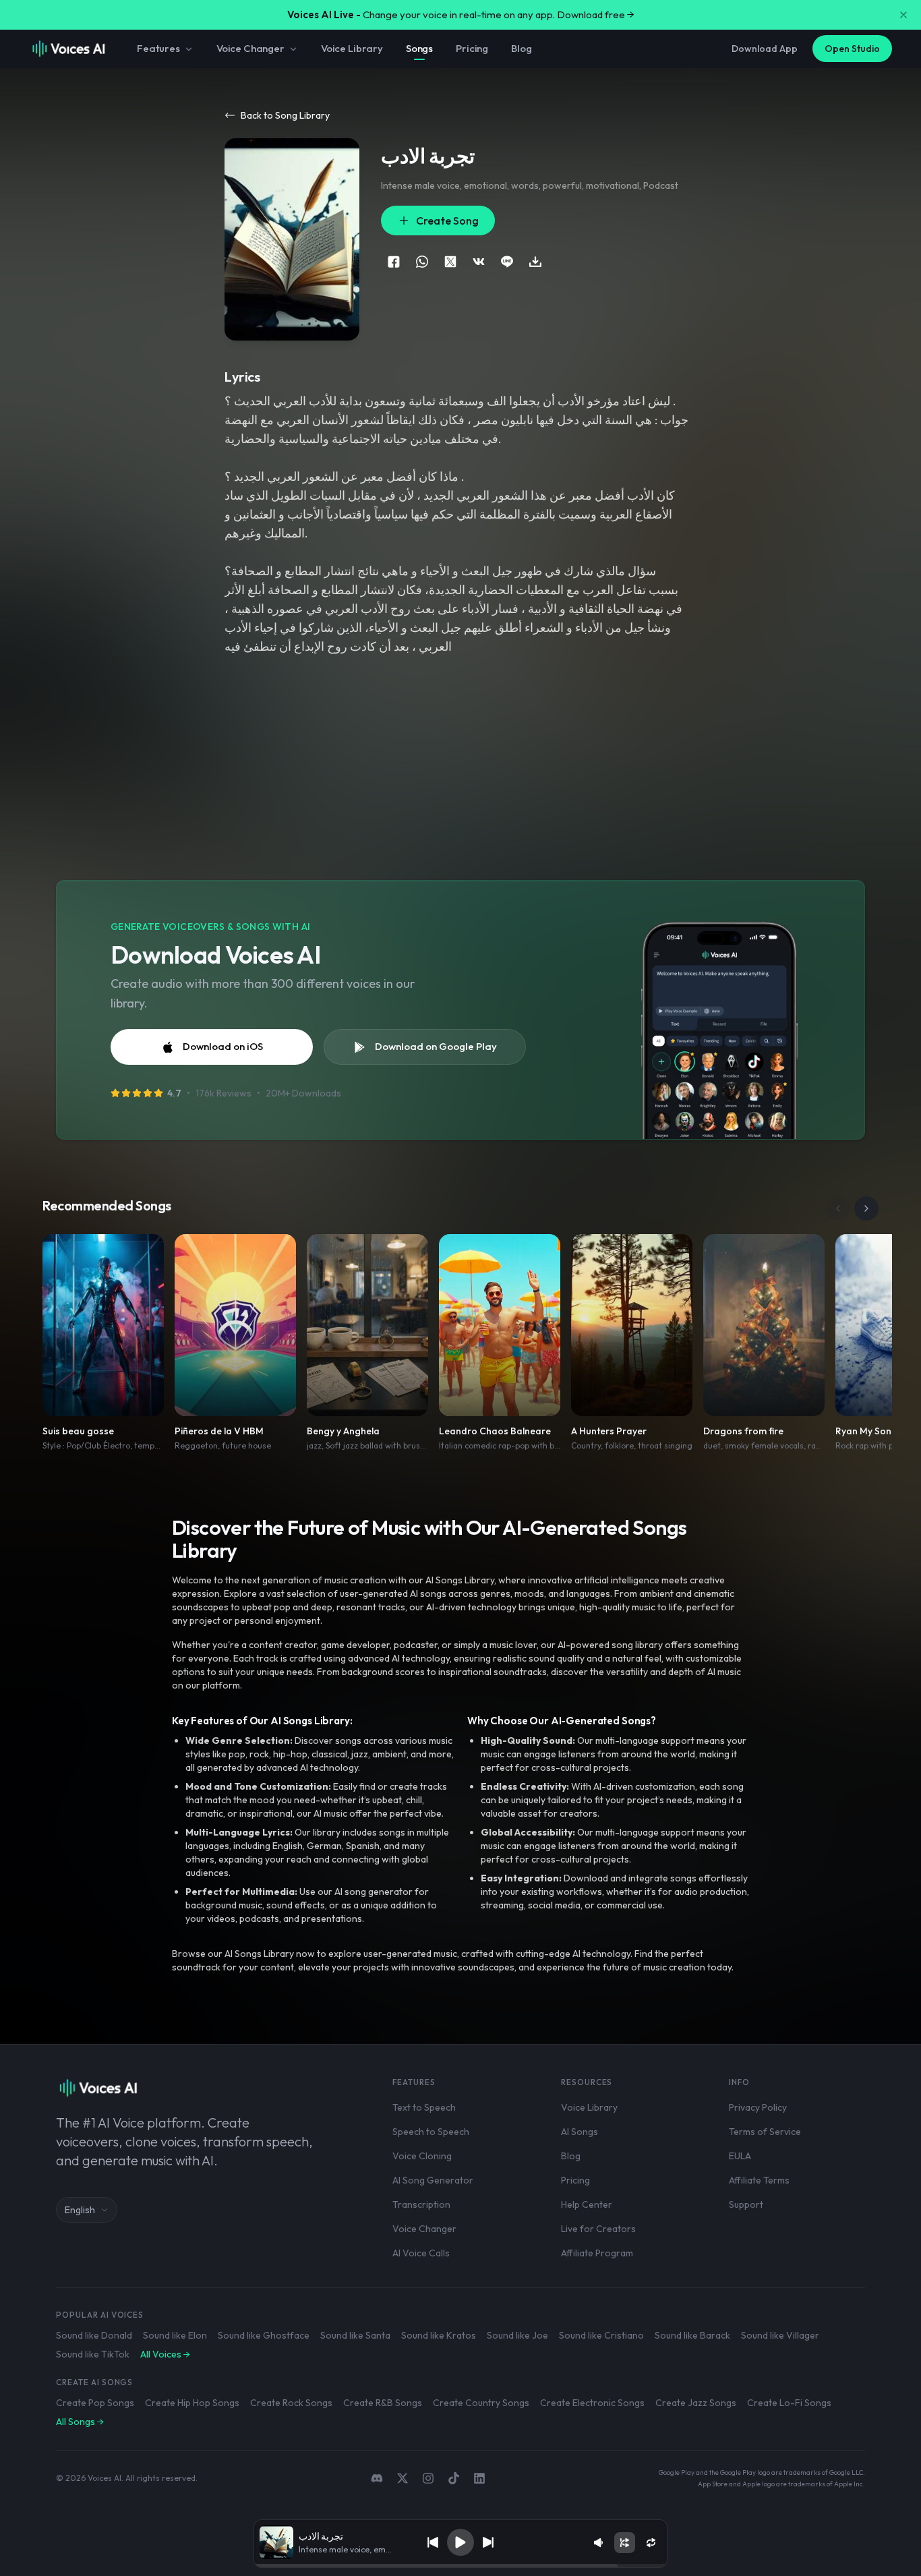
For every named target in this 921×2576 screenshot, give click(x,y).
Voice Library (352, 48)
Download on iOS (223, 1046)
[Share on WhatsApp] (422, 262)
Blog (521, 48)
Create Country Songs (481, 2403)
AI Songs (580, 2132)
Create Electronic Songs (592, 2403)
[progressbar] (461, 2566)
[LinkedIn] (479, 2478)
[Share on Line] (507, 262)
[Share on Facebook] (394, 262)
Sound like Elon (175, 2335)
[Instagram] (428, 2478)
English (80, 2210)
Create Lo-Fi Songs (789, 2403)
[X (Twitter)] (403, 2478)
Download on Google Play (436, 1046)
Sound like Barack (692, 2335)
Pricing (472, 48)
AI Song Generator (433, 2180)
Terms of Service (765, 2132)
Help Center (587, 2204)
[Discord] (377, 2478)
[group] (461, 2566)
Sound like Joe (517, 2335)
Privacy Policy (758, 2107)
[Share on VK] (479, 262)
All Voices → (165, 2354)
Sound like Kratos (439, 2335)
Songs (419, 48)
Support (746, 2204)
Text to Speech (424, 2107)
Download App (765, 49)
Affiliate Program (597, 2253)
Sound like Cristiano (601, 2335)
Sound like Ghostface (264, 2335)
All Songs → (80, 2422)
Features (158, 48)
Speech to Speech (431, 2132)
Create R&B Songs (383, 2403)
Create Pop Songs (95, 2403)
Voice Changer (250, 48)
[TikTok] (454, 2478)
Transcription (421, 2204)
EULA (740, 2156)
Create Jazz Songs (696, 2403)
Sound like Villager (780, 2335)
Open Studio (852, 49)
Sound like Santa (355, 2335)
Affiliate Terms (759, 2180)
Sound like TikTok (93, 2354)
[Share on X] (450, 262)
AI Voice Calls (421, 2253)
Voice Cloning (422, 2156)
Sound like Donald (94, 2335)
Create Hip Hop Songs (192, 2403)
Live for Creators (598, 2229)
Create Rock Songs (291, 2403)
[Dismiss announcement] (903, 15)
